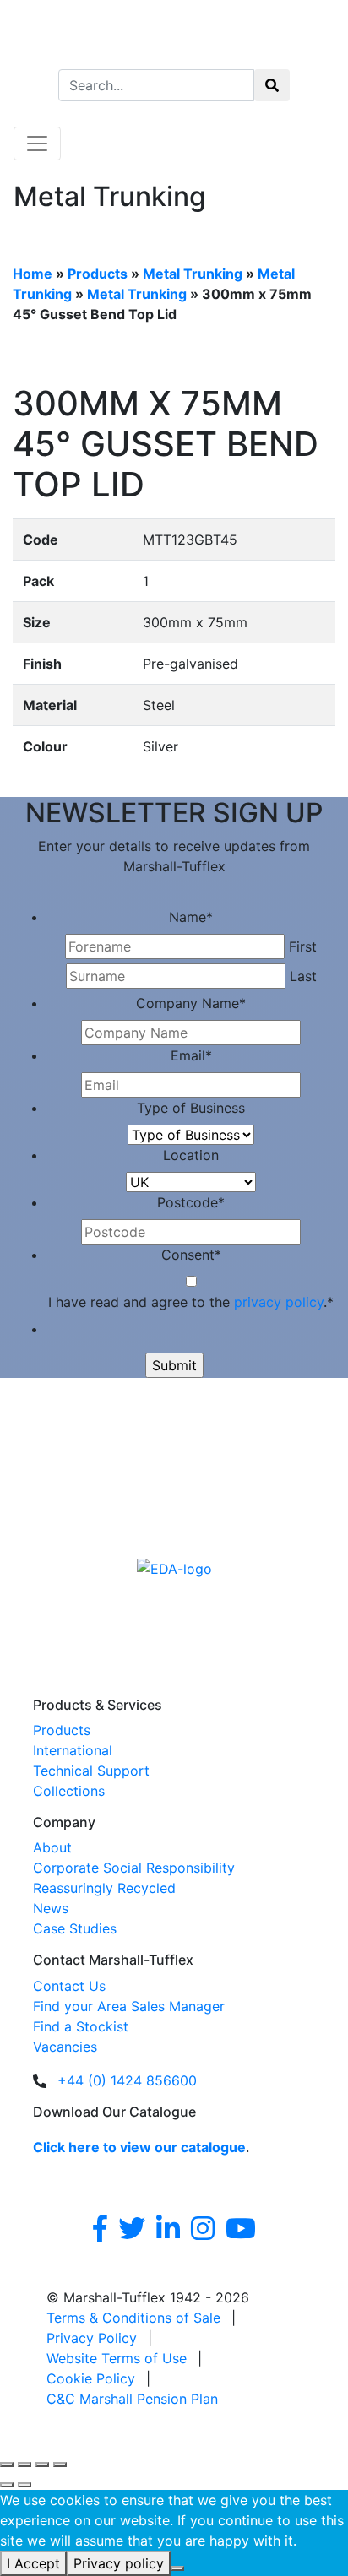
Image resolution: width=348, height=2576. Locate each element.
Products (98, 274)
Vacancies (65, 2047)
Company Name (191, 1003)
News (51, 1908)
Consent (191, 1255)
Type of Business (191, 1108)
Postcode (191, 1202)
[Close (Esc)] (60, 2465)
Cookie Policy (91, 2378)
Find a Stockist (81, 2026)
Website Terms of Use (117, 2358)
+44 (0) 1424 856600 (127, 2080)
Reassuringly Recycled (104, 1888)
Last (303, 976)
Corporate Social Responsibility (134, 1868)
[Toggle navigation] (37, 144)
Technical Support (91, 1771)
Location (191, 1155)
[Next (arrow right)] (24, 2485)
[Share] (42, 2465)
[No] (177, 2568)
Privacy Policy (92, 2338)
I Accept (33, 2563)
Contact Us (69, 1986)
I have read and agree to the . (191, 1302)
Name (191, 917)
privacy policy (279, 1302)
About (52, 1847)
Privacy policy (119, 2563)
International (73, 1750)
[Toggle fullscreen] (24, 2465)
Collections (69, 1791)
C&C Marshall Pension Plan (132, 2399)
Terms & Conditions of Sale (133, 2318)
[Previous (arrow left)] (7, 2485)
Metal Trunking (193, 274)
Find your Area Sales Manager (129, 2006)
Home (33, 274)
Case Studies (75, 1928)
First (303, 946)
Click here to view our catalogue (139, 2147)
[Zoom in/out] (7, 2465)
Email (191, 1055)
